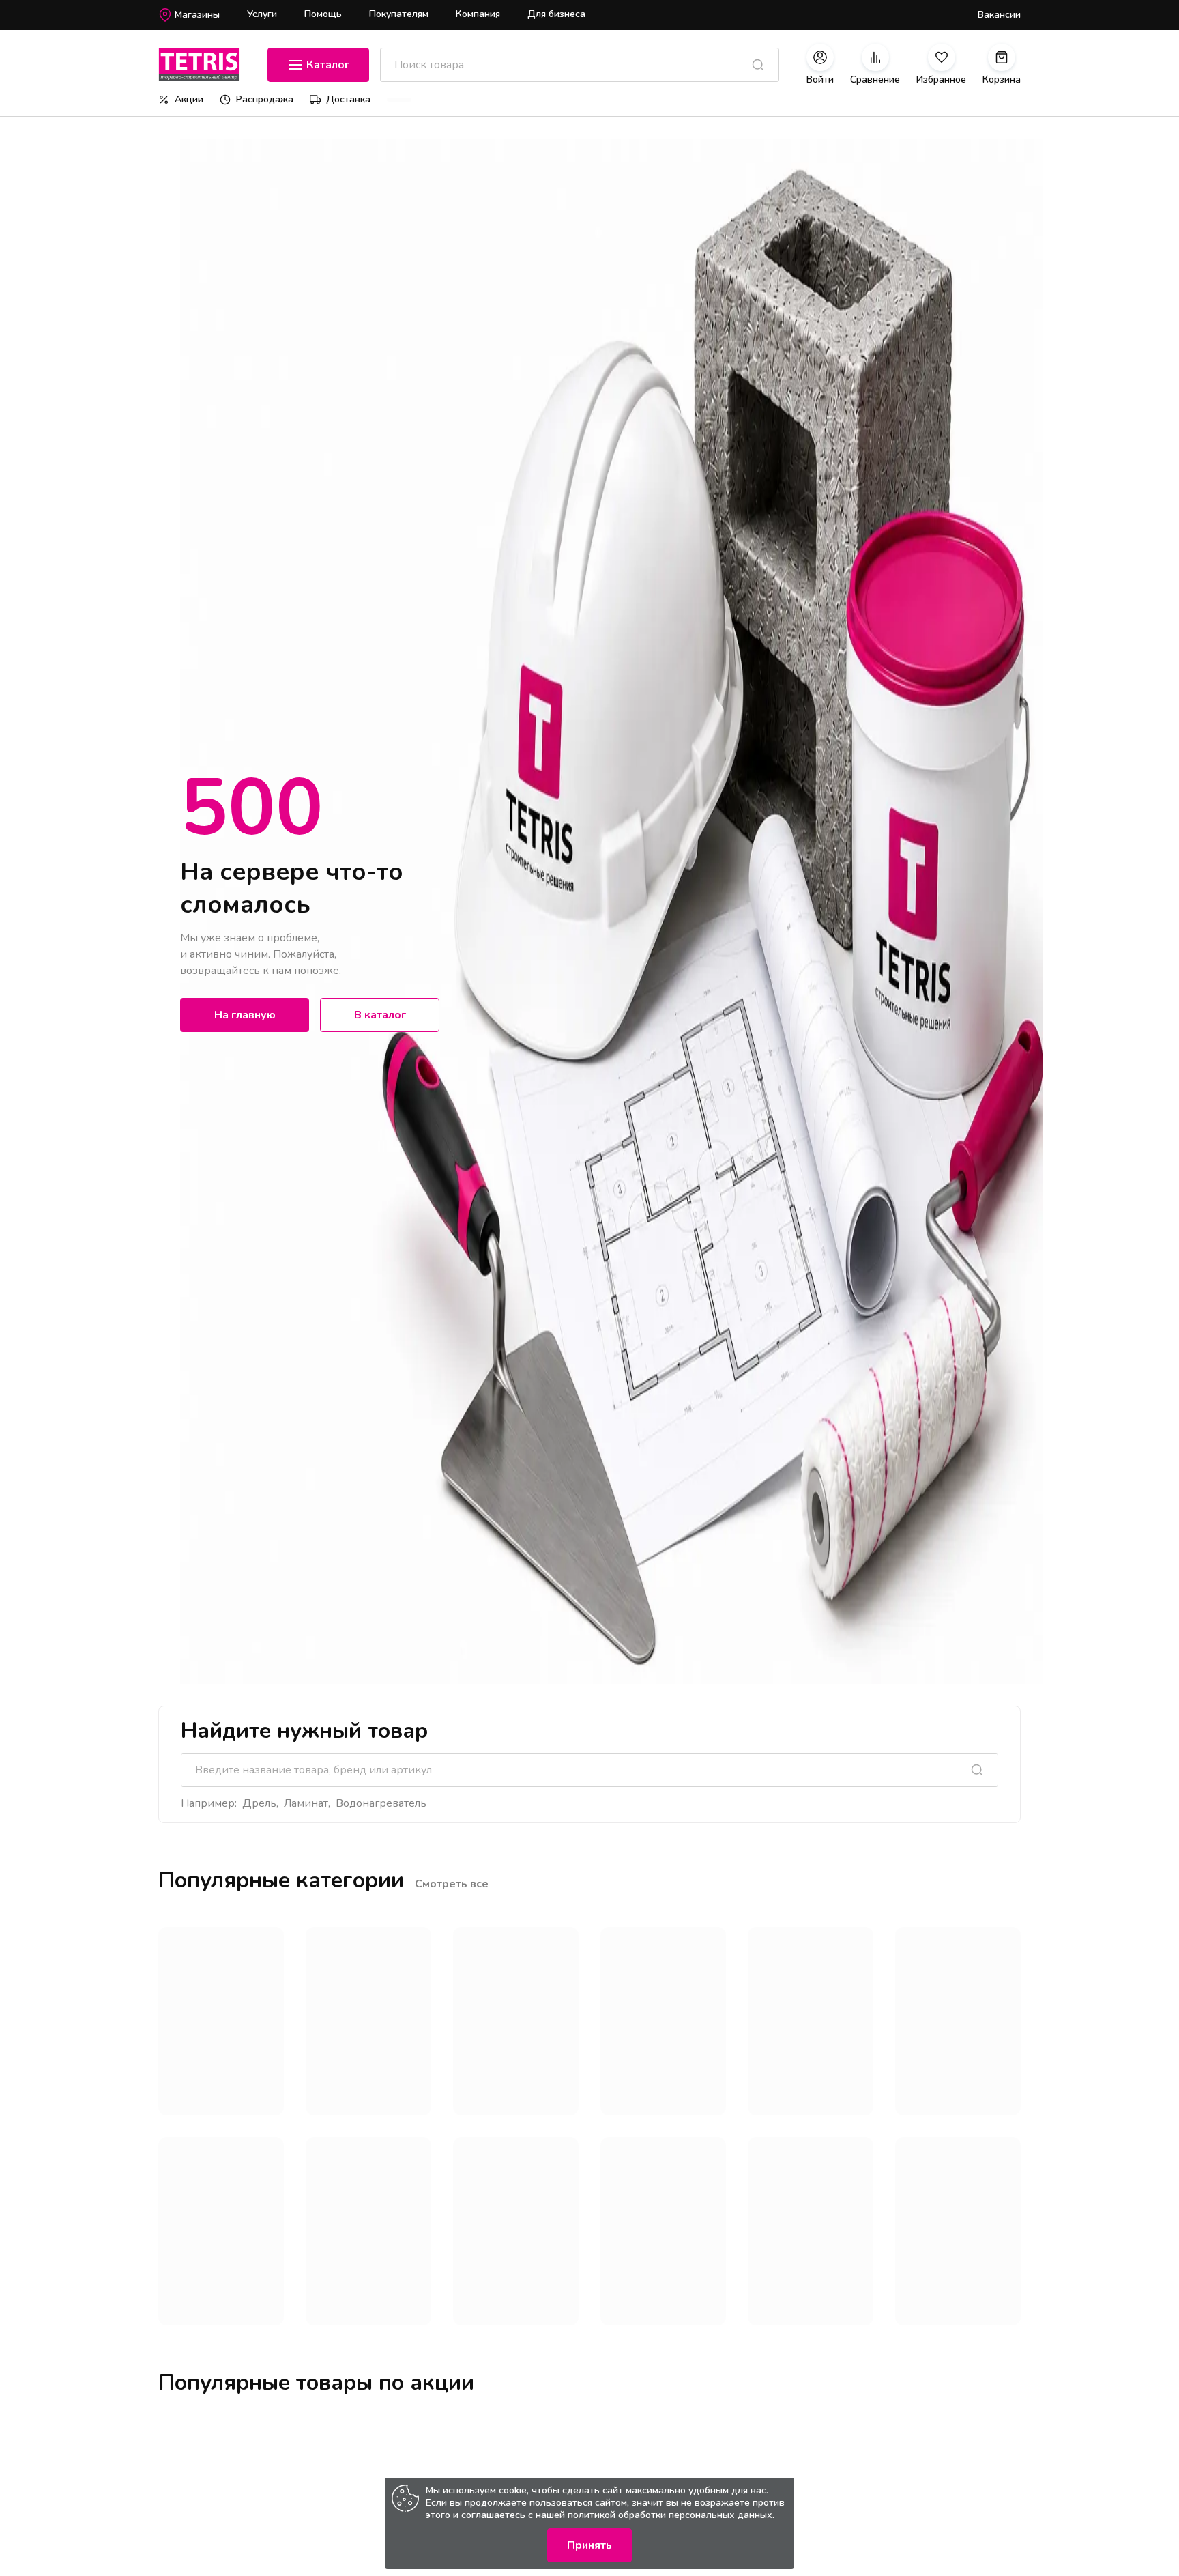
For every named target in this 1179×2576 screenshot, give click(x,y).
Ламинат (306, 1803)
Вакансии (999, 15)
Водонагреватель (381, 1803)
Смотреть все (452, 1884)
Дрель (259, 1803)
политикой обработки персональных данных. (671, 2515)
